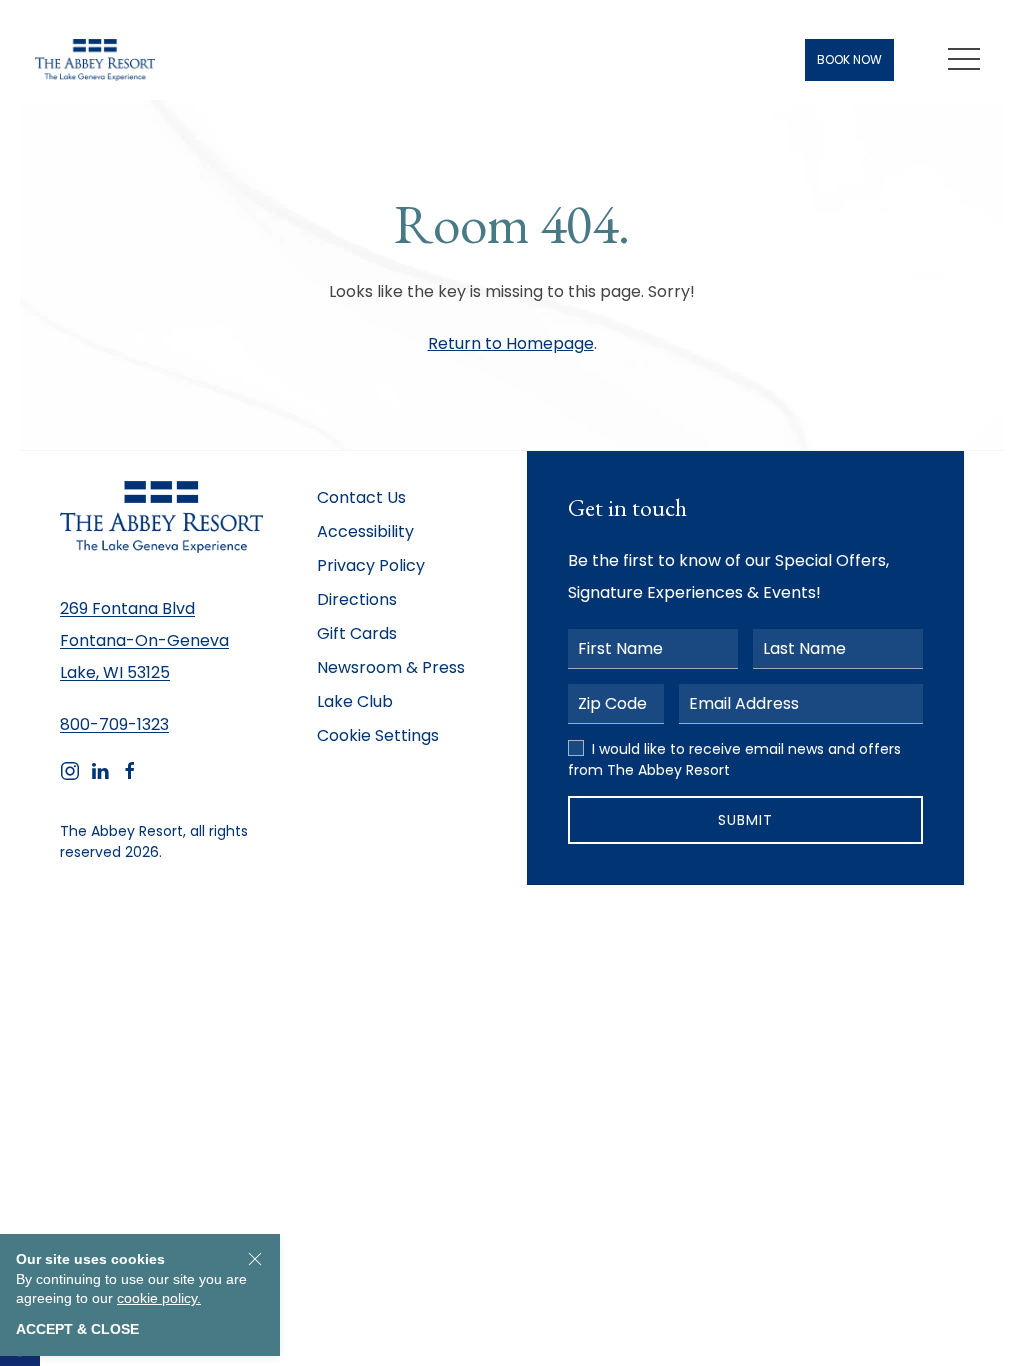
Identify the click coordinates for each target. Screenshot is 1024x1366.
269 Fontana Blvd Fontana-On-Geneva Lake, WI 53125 (144, 640)
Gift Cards (357, 633)
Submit (745, 820)
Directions (357, 599)
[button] (964, 60)
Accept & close (77, 1329)
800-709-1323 (114, 724)
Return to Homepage (511, 343)
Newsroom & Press (391, 667)
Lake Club (355, 701)
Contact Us (361, 497)
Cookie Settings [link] (378, 735)
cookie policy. (159, 1298)
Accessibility (365, 531)
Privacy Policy (371, 565)
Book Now (849, 59)
